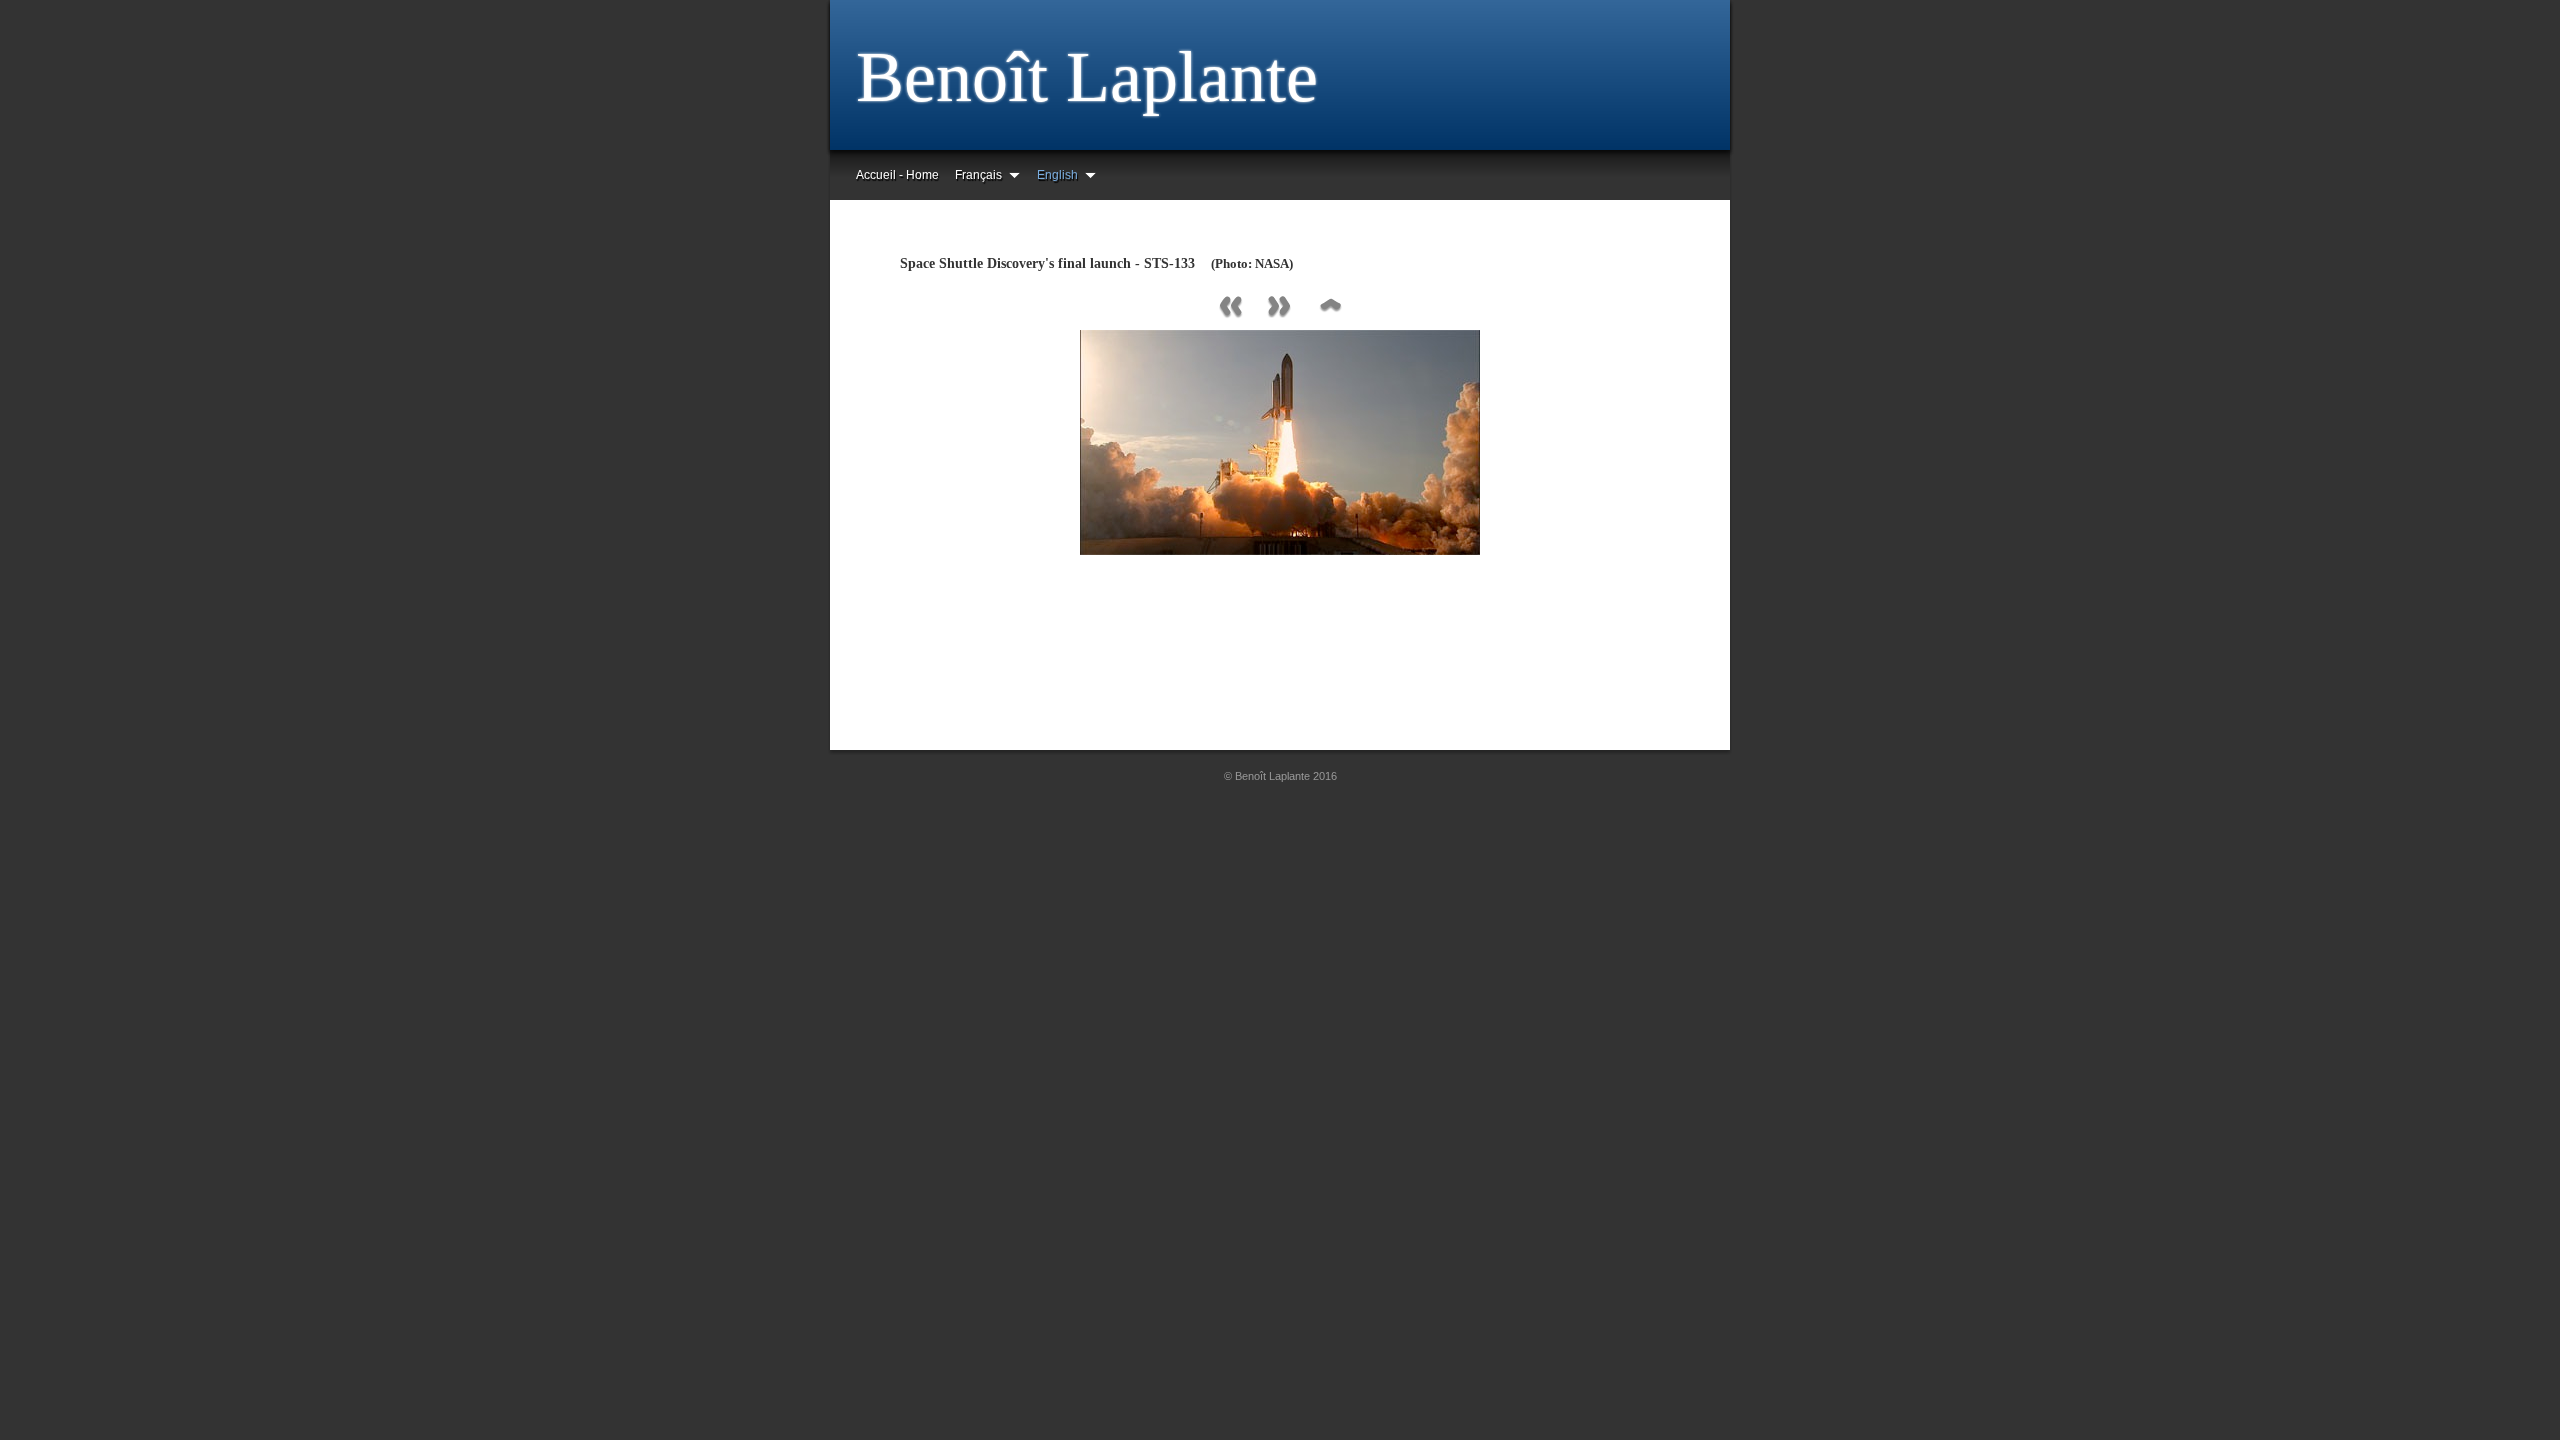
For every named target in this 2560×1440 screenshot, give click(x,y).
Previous (1230, 307)
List (1330, 307)
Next (1280, 307)
